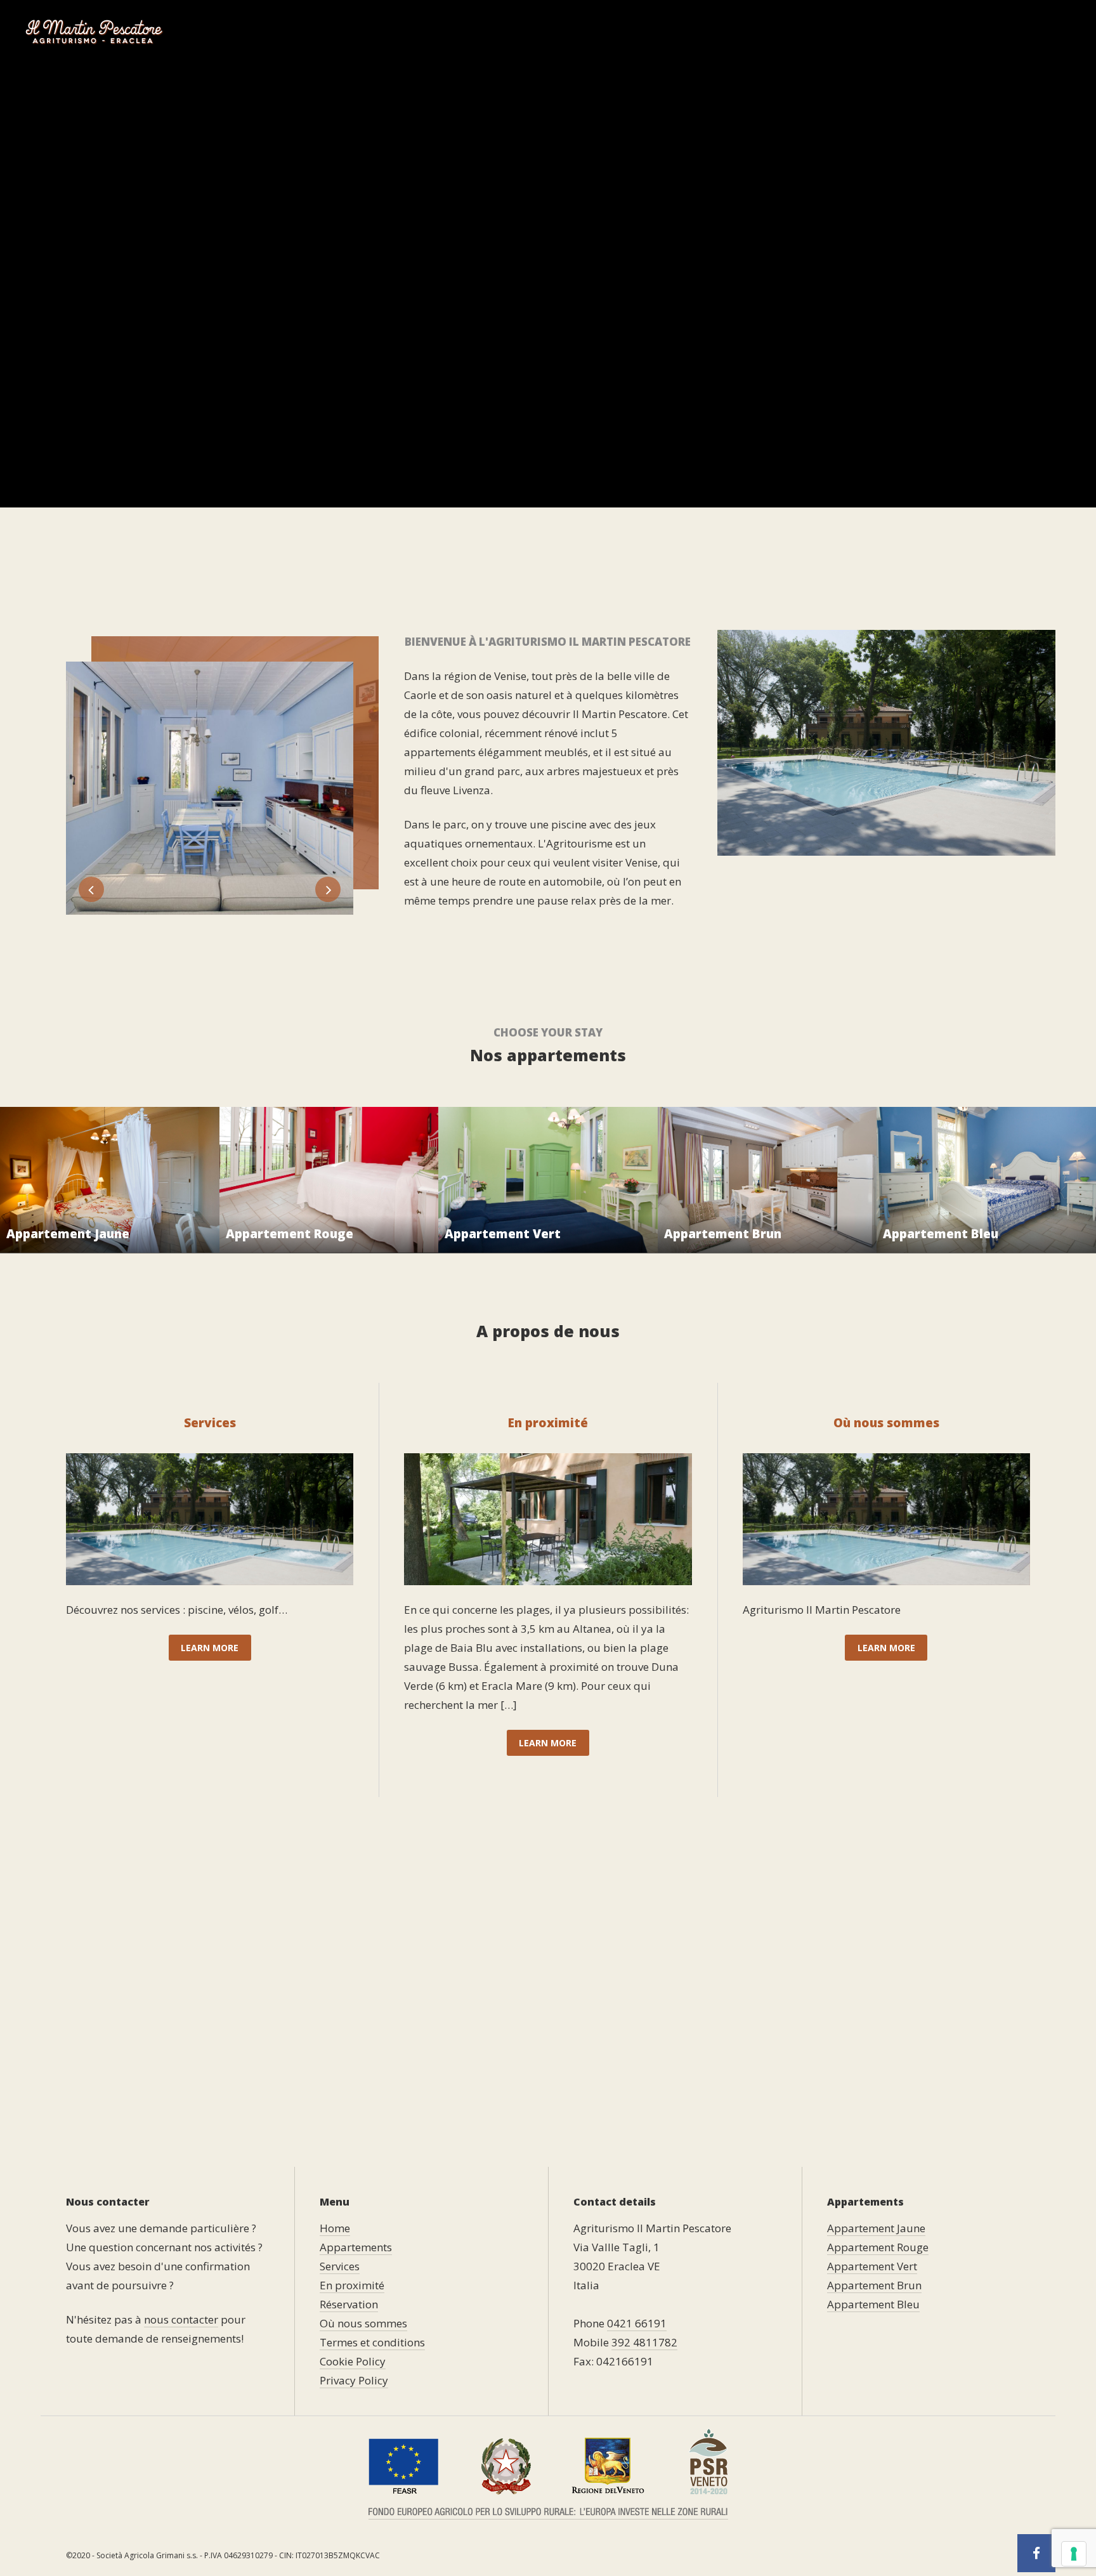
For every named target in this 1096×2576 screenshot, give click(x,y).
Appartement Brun (874, 2285)
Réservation (830, 31)
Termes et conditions (372, 2342)
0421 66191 (637, 2323)
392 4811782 (644, 2342)
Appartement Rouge (878, 2247)
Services (659, 31)
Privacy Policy (354, 2380)
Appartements (564, 31)
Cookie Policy (353, 2361)
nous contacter (181, 2319)
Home (488, 31)
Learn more (210, 1648)
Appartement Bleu (873, 2304)
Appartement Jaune (876, 2228)
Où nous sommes (931, 31)
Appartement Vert (872, 2266)
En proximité (739, 31)
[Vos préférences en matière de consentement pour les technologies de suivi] (1074, 2554)
